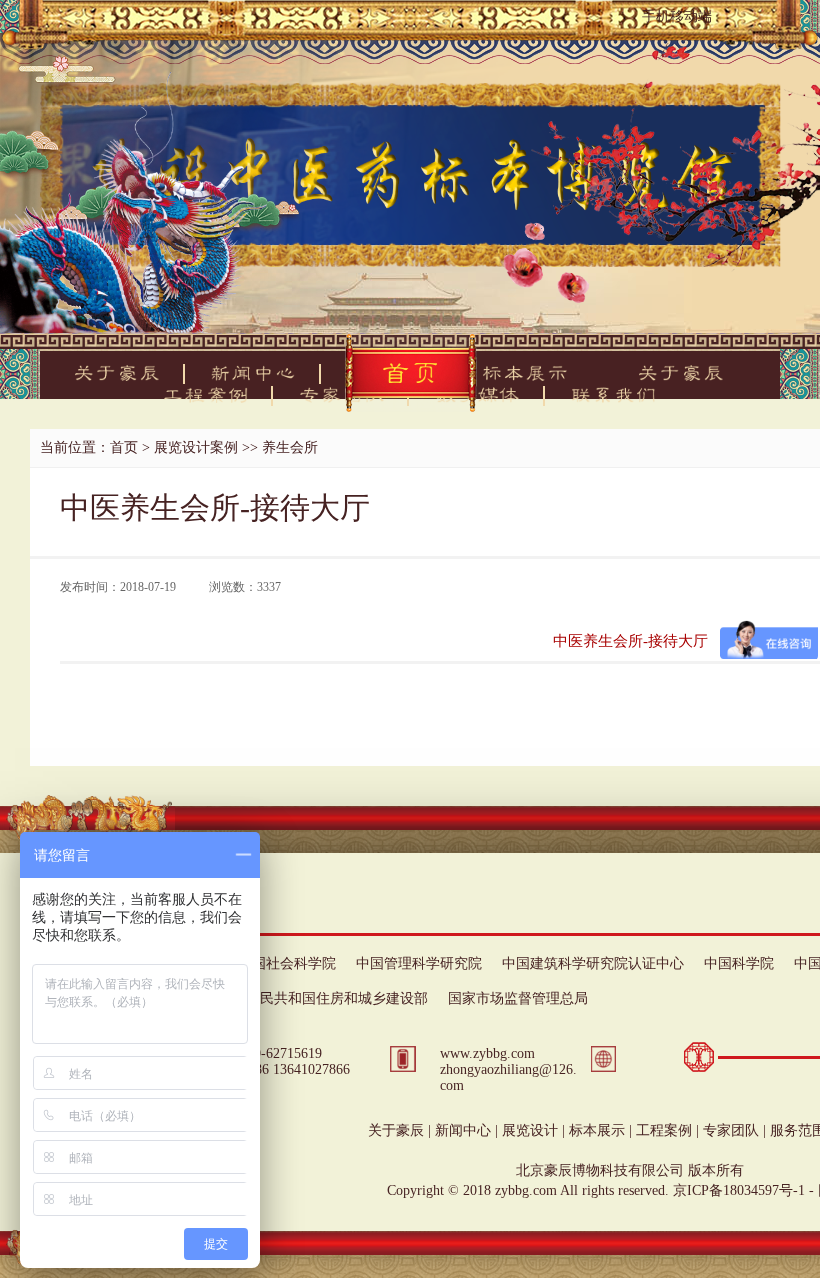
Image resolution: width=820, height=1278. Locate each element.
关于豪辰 (396, 1130)
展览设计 (530, 1130)
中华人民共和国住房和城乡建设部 (323, 998)
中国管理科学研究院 (419, 963)
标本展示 (597, 1130)
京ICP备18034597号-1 (739, 1190)
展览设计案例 (196, 447)
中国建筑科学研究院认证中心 (593, 963)
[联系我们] (614, 395)
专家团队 (731, 1130)
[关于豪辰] (118, 373)
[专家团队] (342, 395)
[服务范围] (478, 395)
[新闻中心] (254, 373)
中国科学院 (739, 963)
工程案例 (664, 1130)
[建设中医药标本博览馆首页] (411, 373)
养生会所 (290, 447)
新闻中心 (463, 1130)
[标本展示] (526, 373)
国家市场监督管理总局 (518, 998)
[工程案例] (206, 395)
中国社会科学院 (287, 963)
